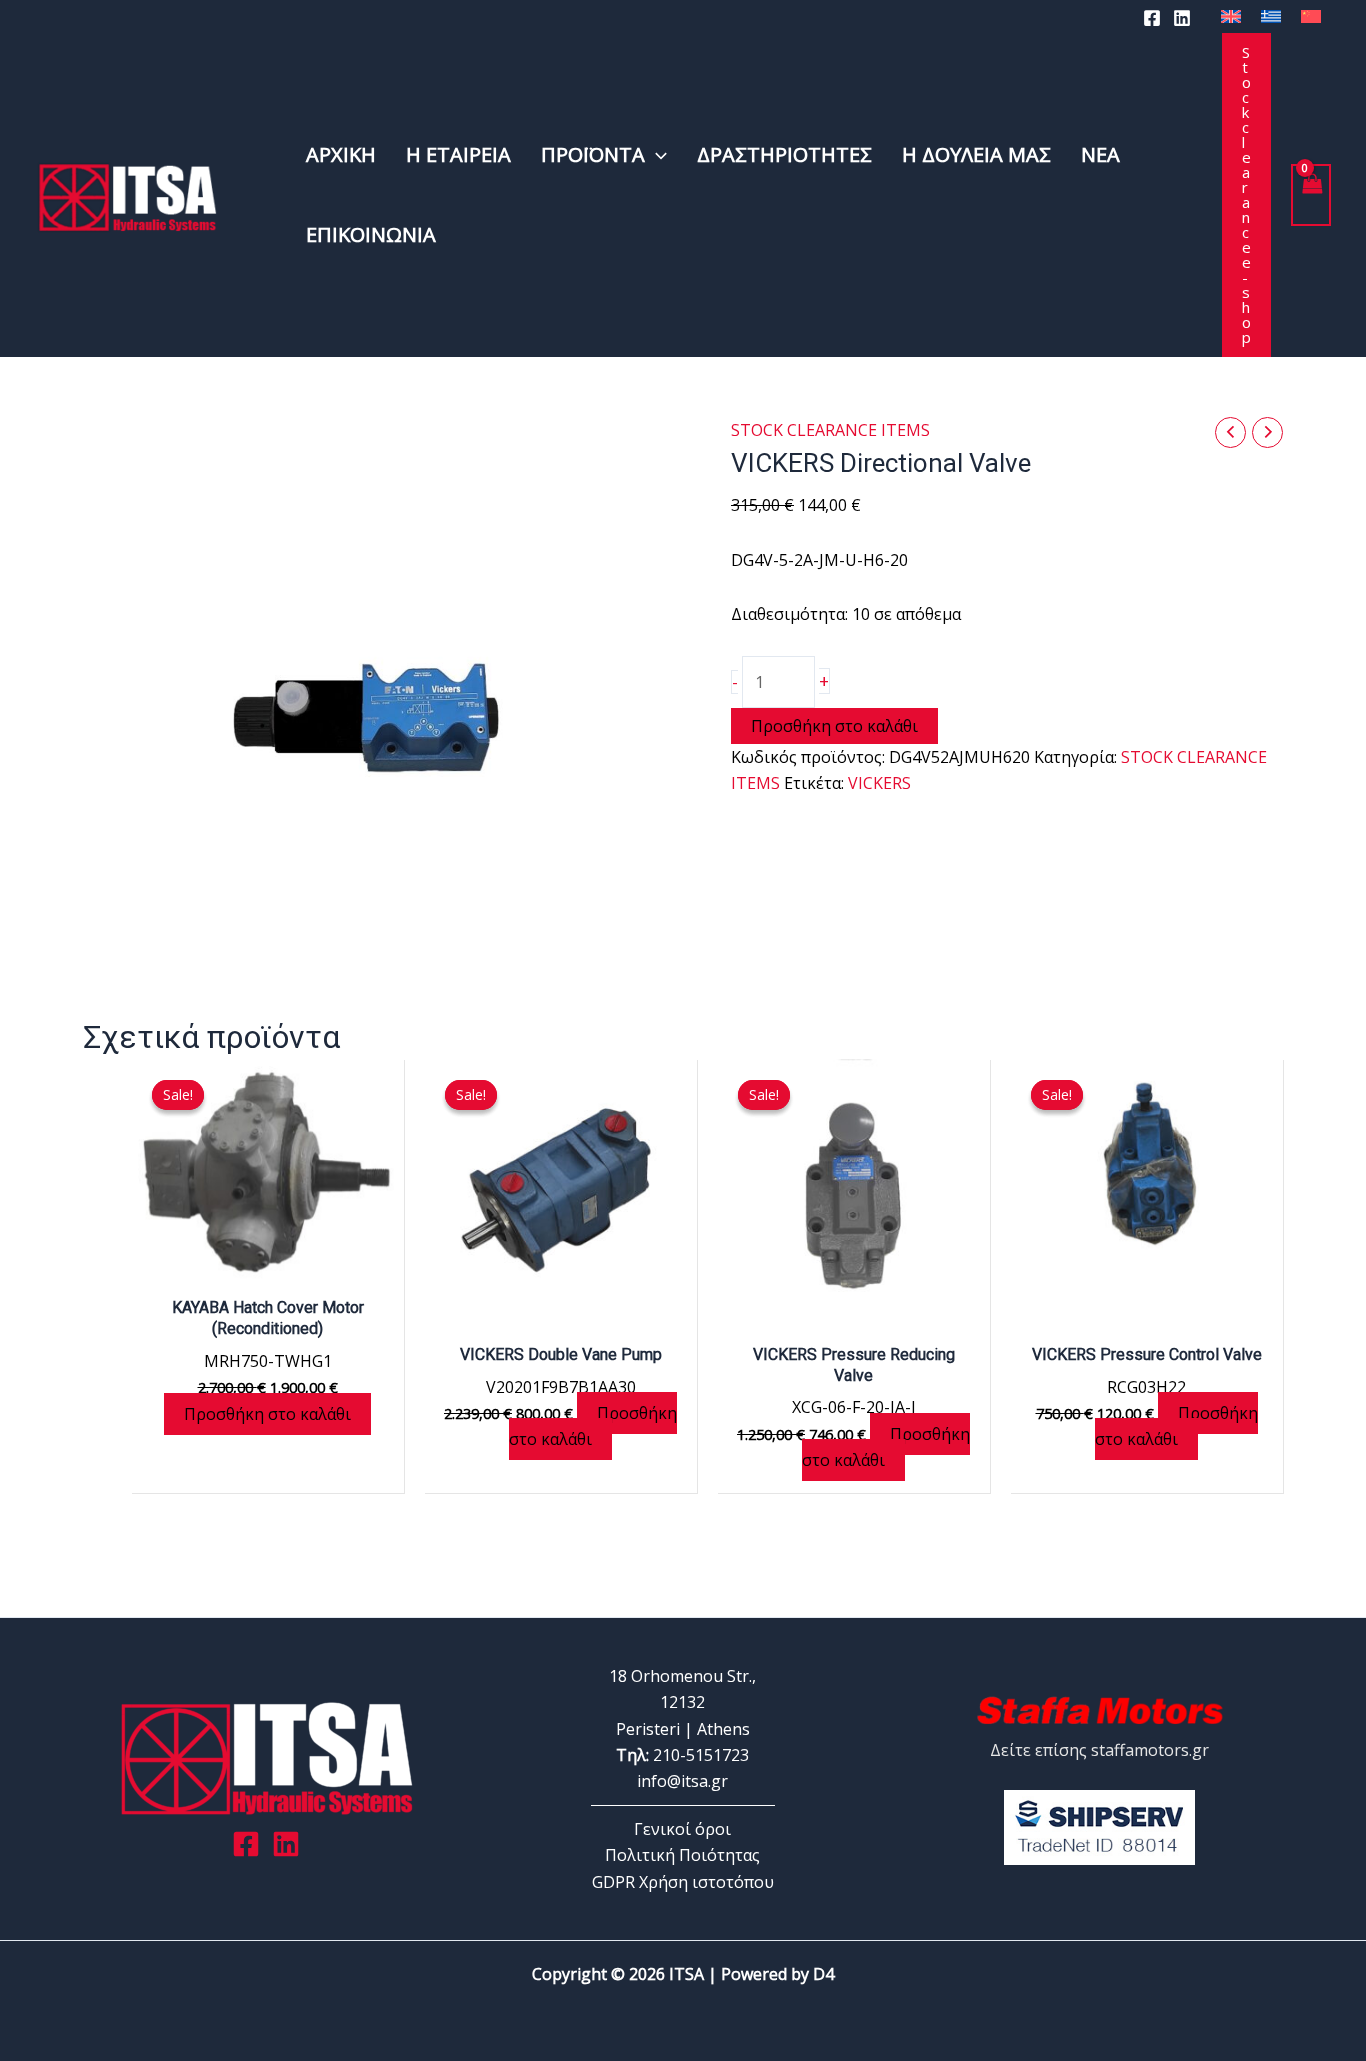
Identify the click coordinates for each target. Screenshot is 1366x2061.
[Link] (286, 1844)
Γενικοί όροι (682, 1829)
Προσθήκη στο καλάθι (834, 726)
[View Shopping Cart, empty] (1311, 195)
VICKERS (879, 783)
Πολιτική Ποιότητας (682, 1855)
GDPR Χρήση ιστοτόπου (683, 1882)
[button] (656, 155)
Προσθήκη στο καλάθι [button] (267, 1414)
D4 (823, 1974)
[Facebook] (1152, 18)
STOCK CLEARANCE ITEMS (830, 430)
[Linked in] (1182, 18)
